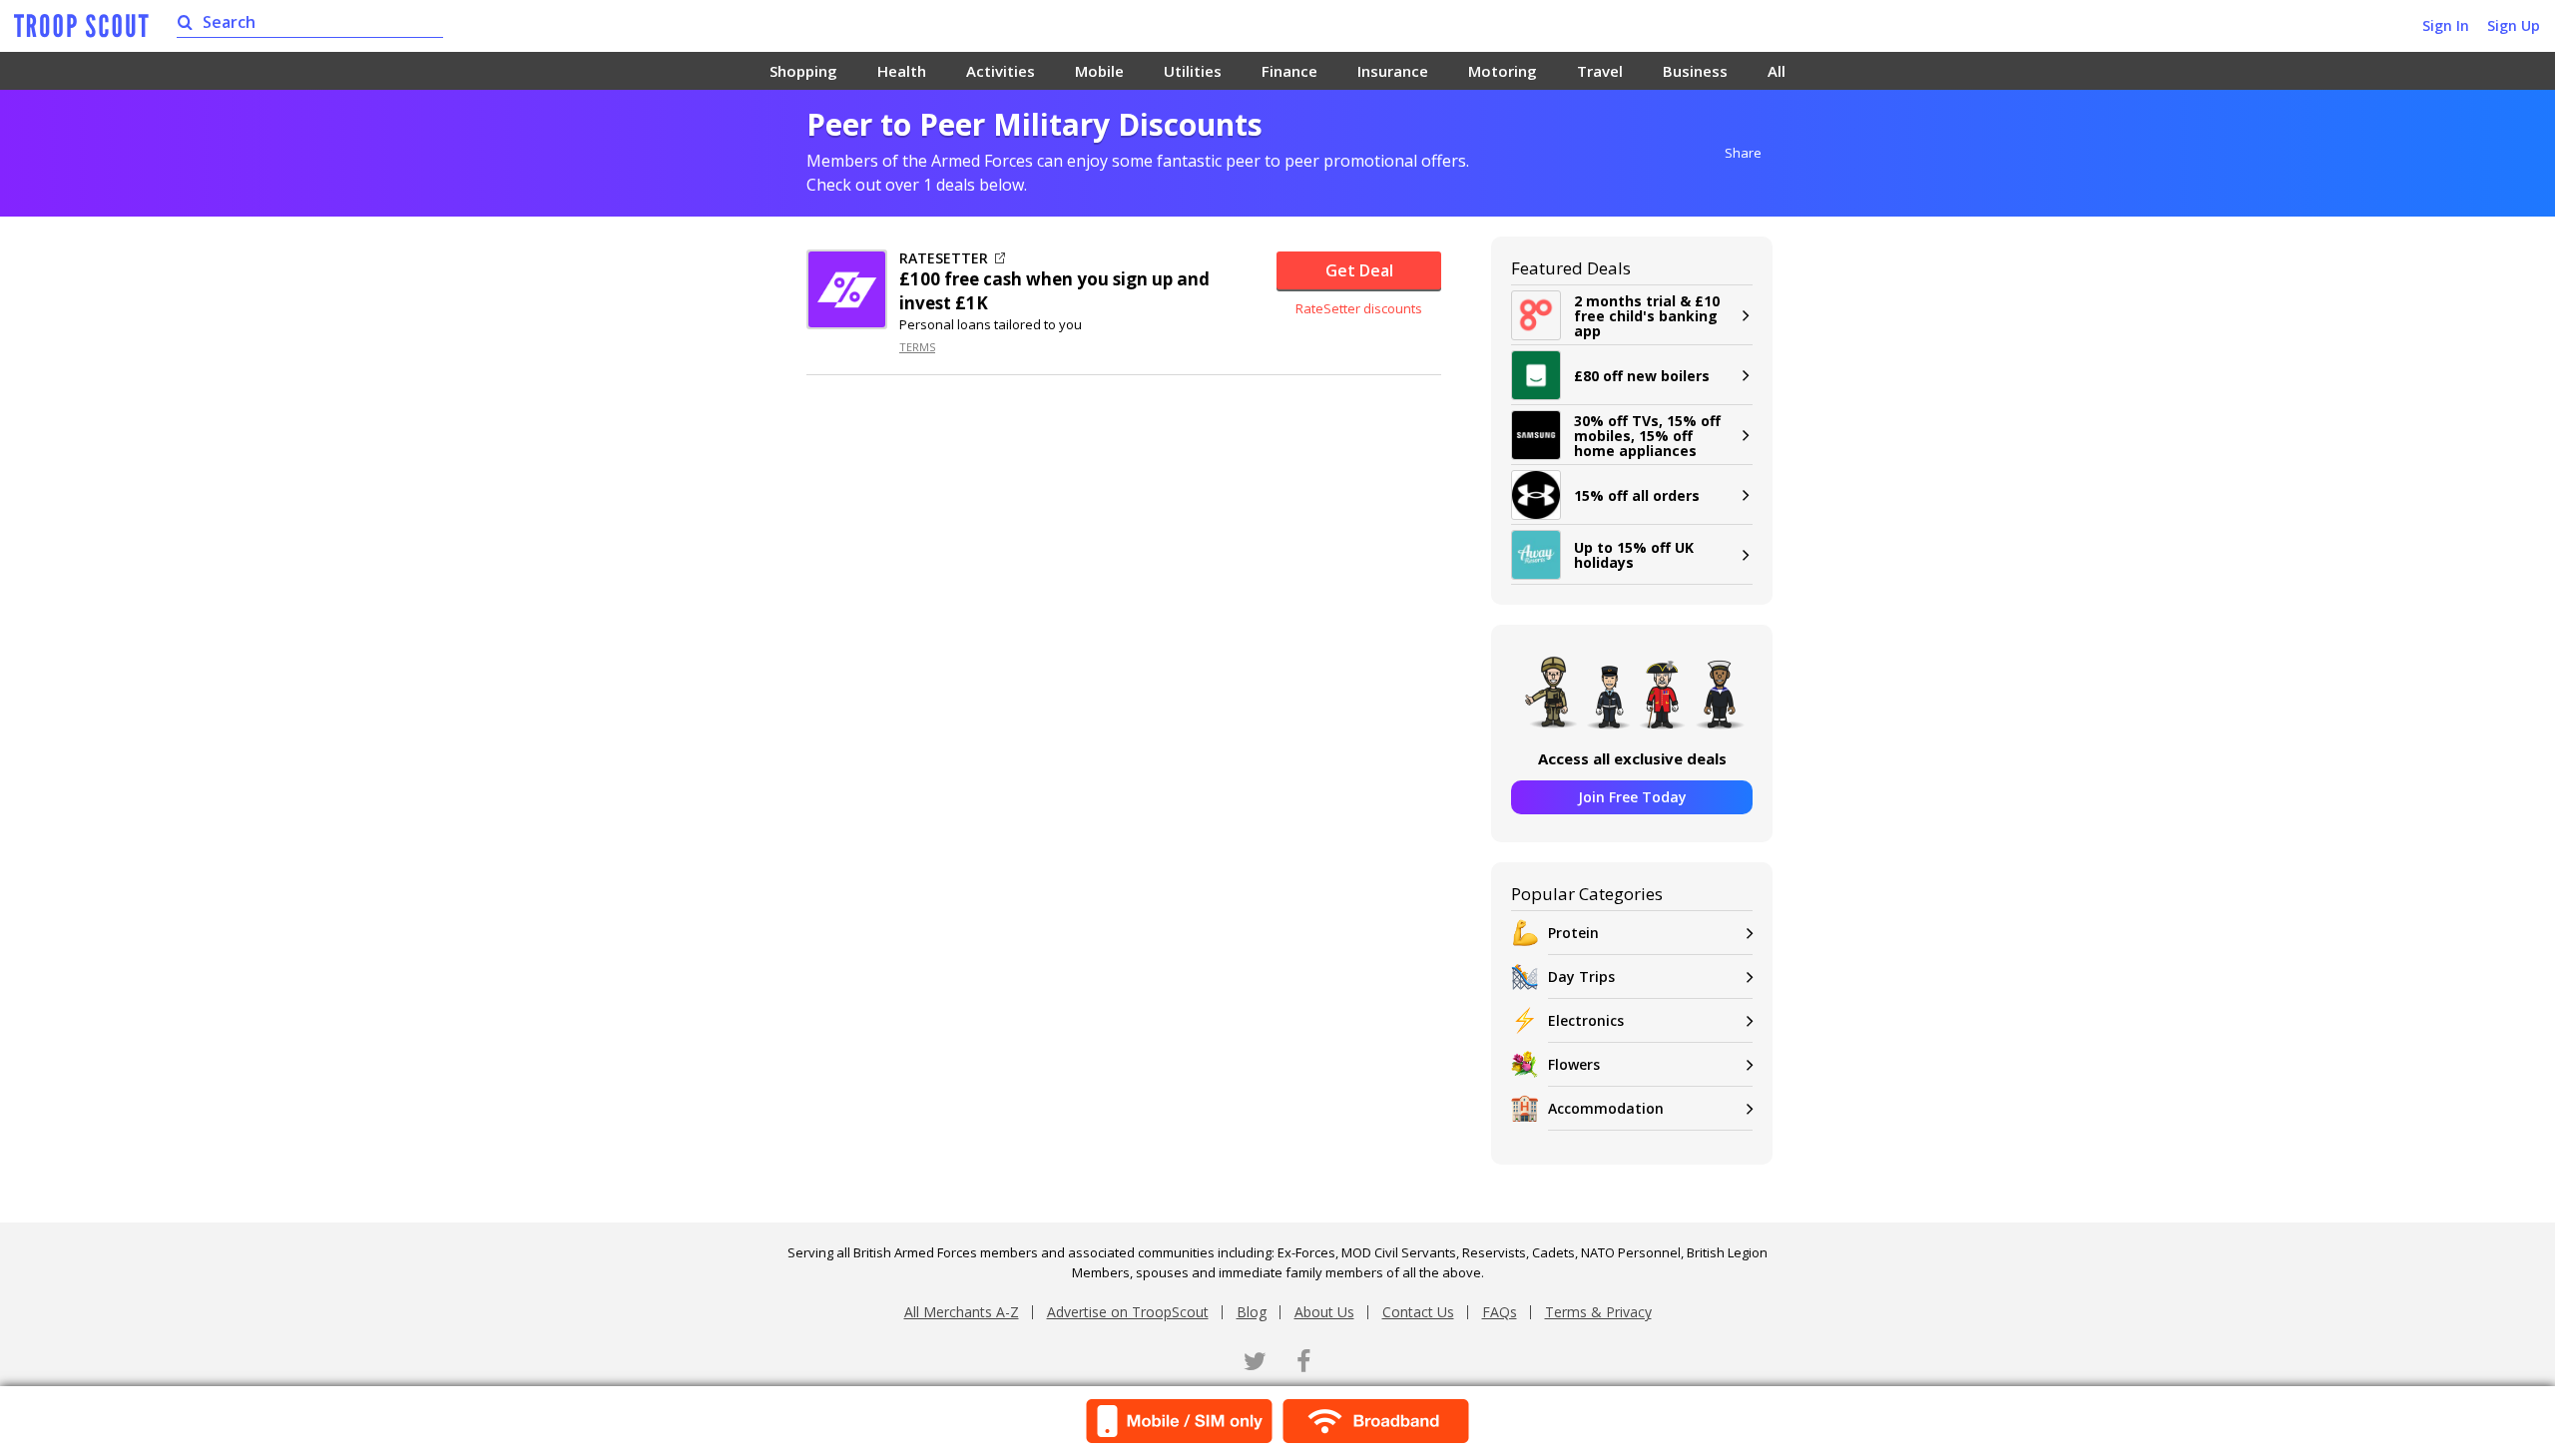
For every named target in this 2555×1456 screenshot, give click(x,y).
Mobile (1099, 71)
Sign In (2446, 25)
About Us (1324, 1312)
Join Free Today (1632, 797)
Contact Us (1418, 1312)
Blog (1252, 1312)
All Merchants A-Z (962, 1312)
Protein (1573, 933)
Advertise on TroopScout (1128, 1312)
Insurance (1393, 71)
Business (1695, 71)
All (1777, 71)
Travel (1600, 71)
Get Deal (1359, 270)
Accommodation (1606, 1108)
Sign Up (2514, 25)
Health (902, 71)
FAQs (1500, 1312)
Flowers (1574, 1064)
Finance (1289, 71)
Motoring (1503, 71)
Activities (1001, 71)
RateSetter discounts (1359, 308)
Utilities (1193, 71)
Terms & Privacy (1598, 1312)
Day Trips (1581, 976)
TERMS (917, 347)
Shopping (803, 71)
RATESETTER (944, 258)
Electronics (1586, 1020)
